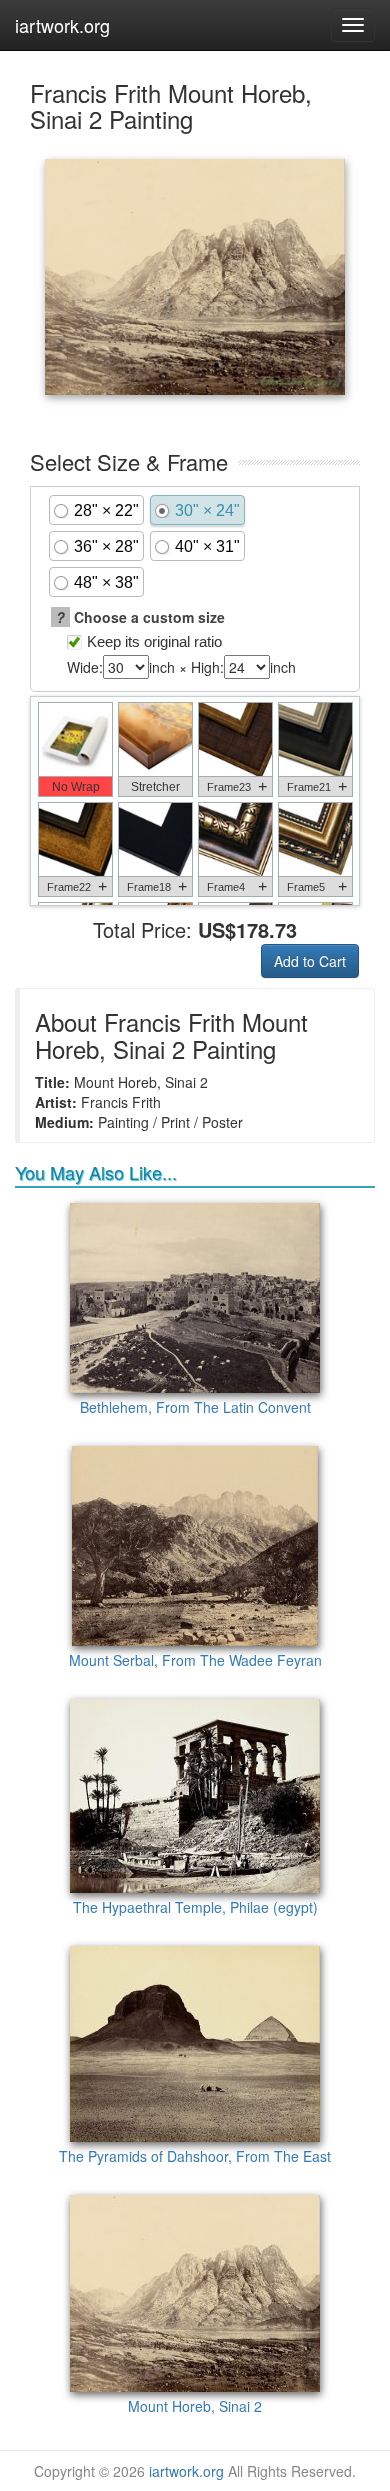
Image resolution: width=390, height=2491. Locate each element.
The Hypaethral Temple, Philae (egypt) (195, 1907)
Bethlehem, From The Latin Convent (195, 1407)
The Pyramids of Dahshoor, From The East (195, 2156)
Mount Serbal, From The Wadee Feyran (195, 1660)
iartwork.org (62, 25)
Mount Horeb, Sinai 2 (195, 2406)
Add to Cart (310, 961)
